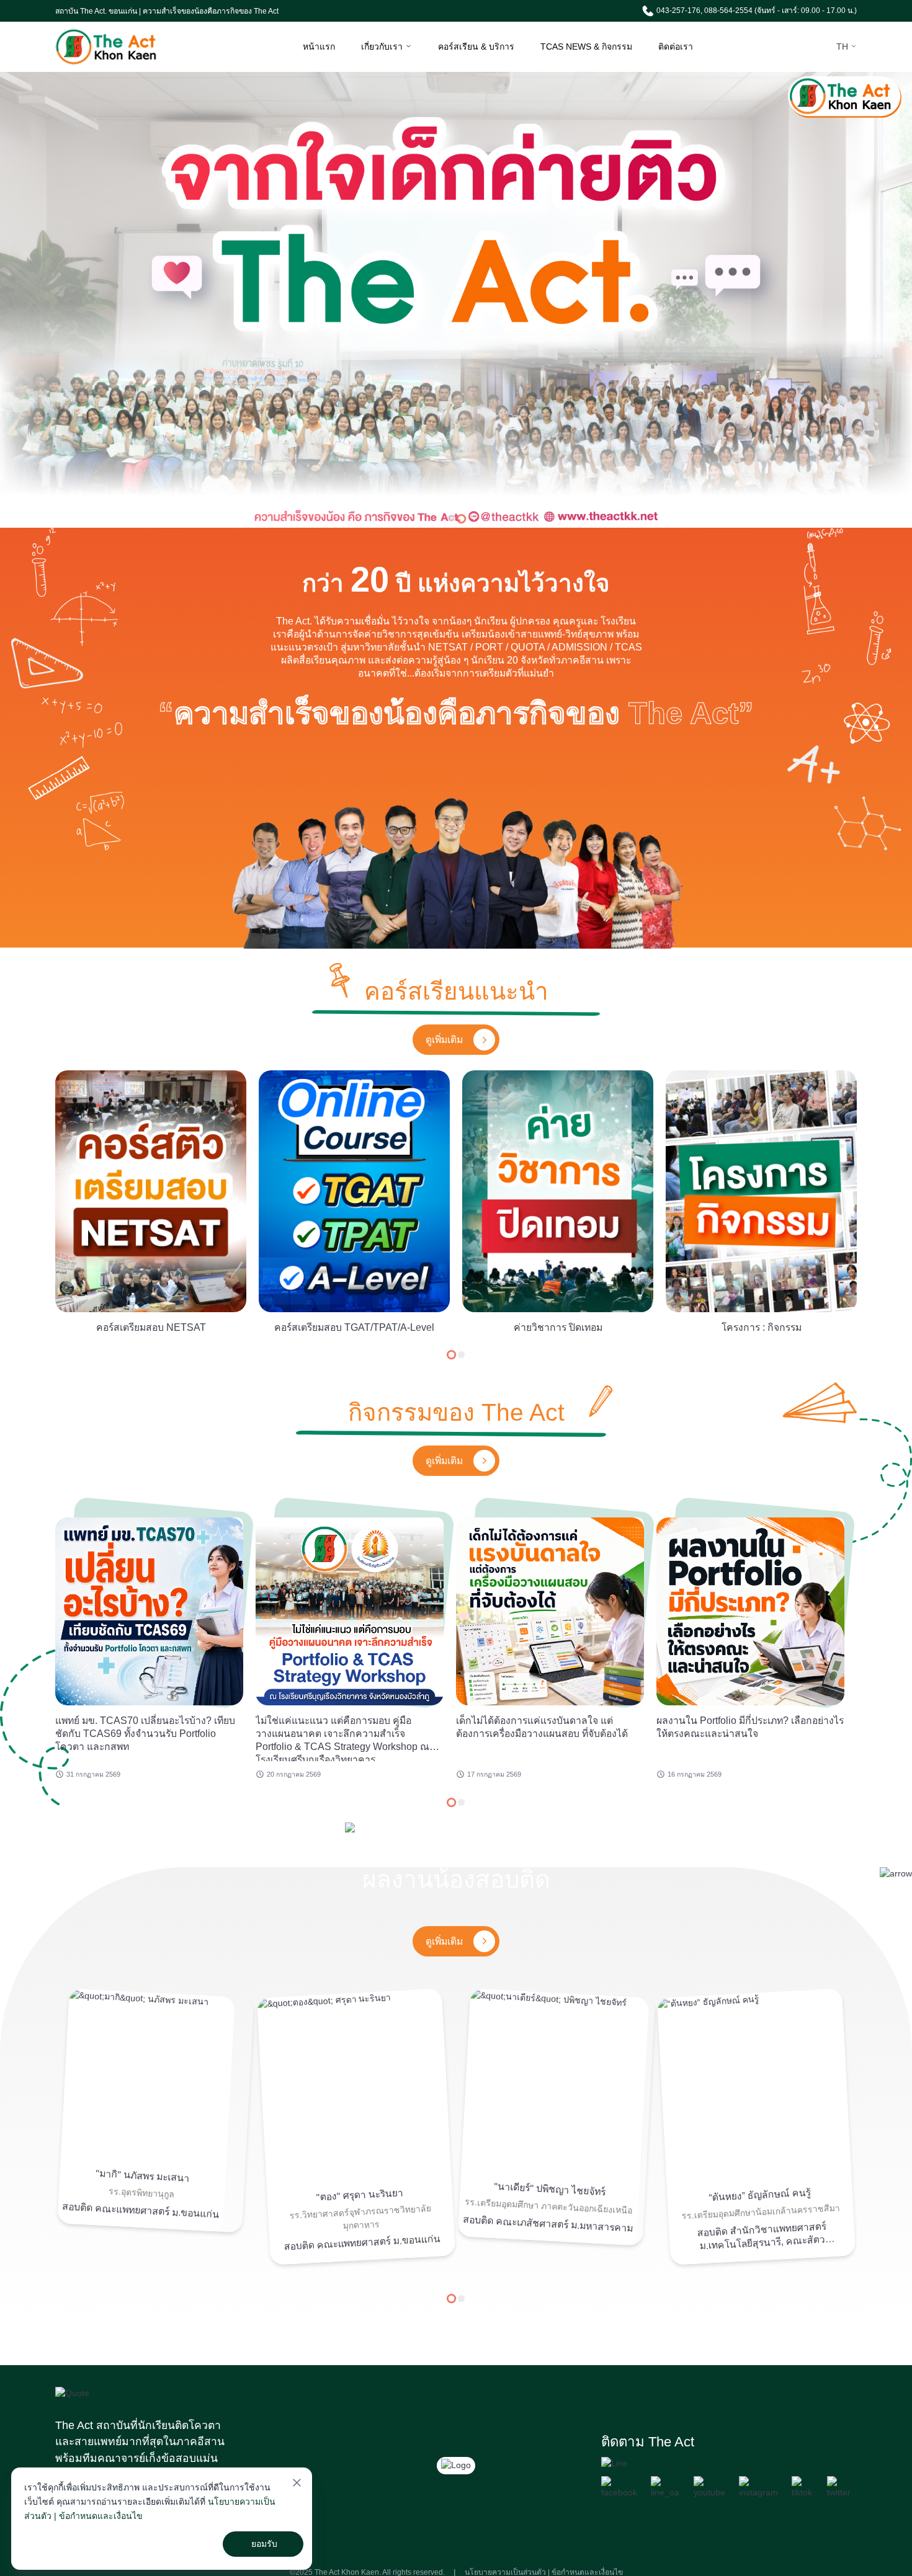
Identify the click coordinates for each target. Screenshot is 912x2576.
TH (843, 47)
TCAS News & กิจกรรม (586, 47)
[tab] (451, 518)
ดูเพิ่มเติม (444, 1040)
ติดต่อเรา (676, 47)
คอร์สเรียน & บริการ (476, 47)
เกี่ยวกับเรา (383, 47)
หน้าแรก (319, 47)
